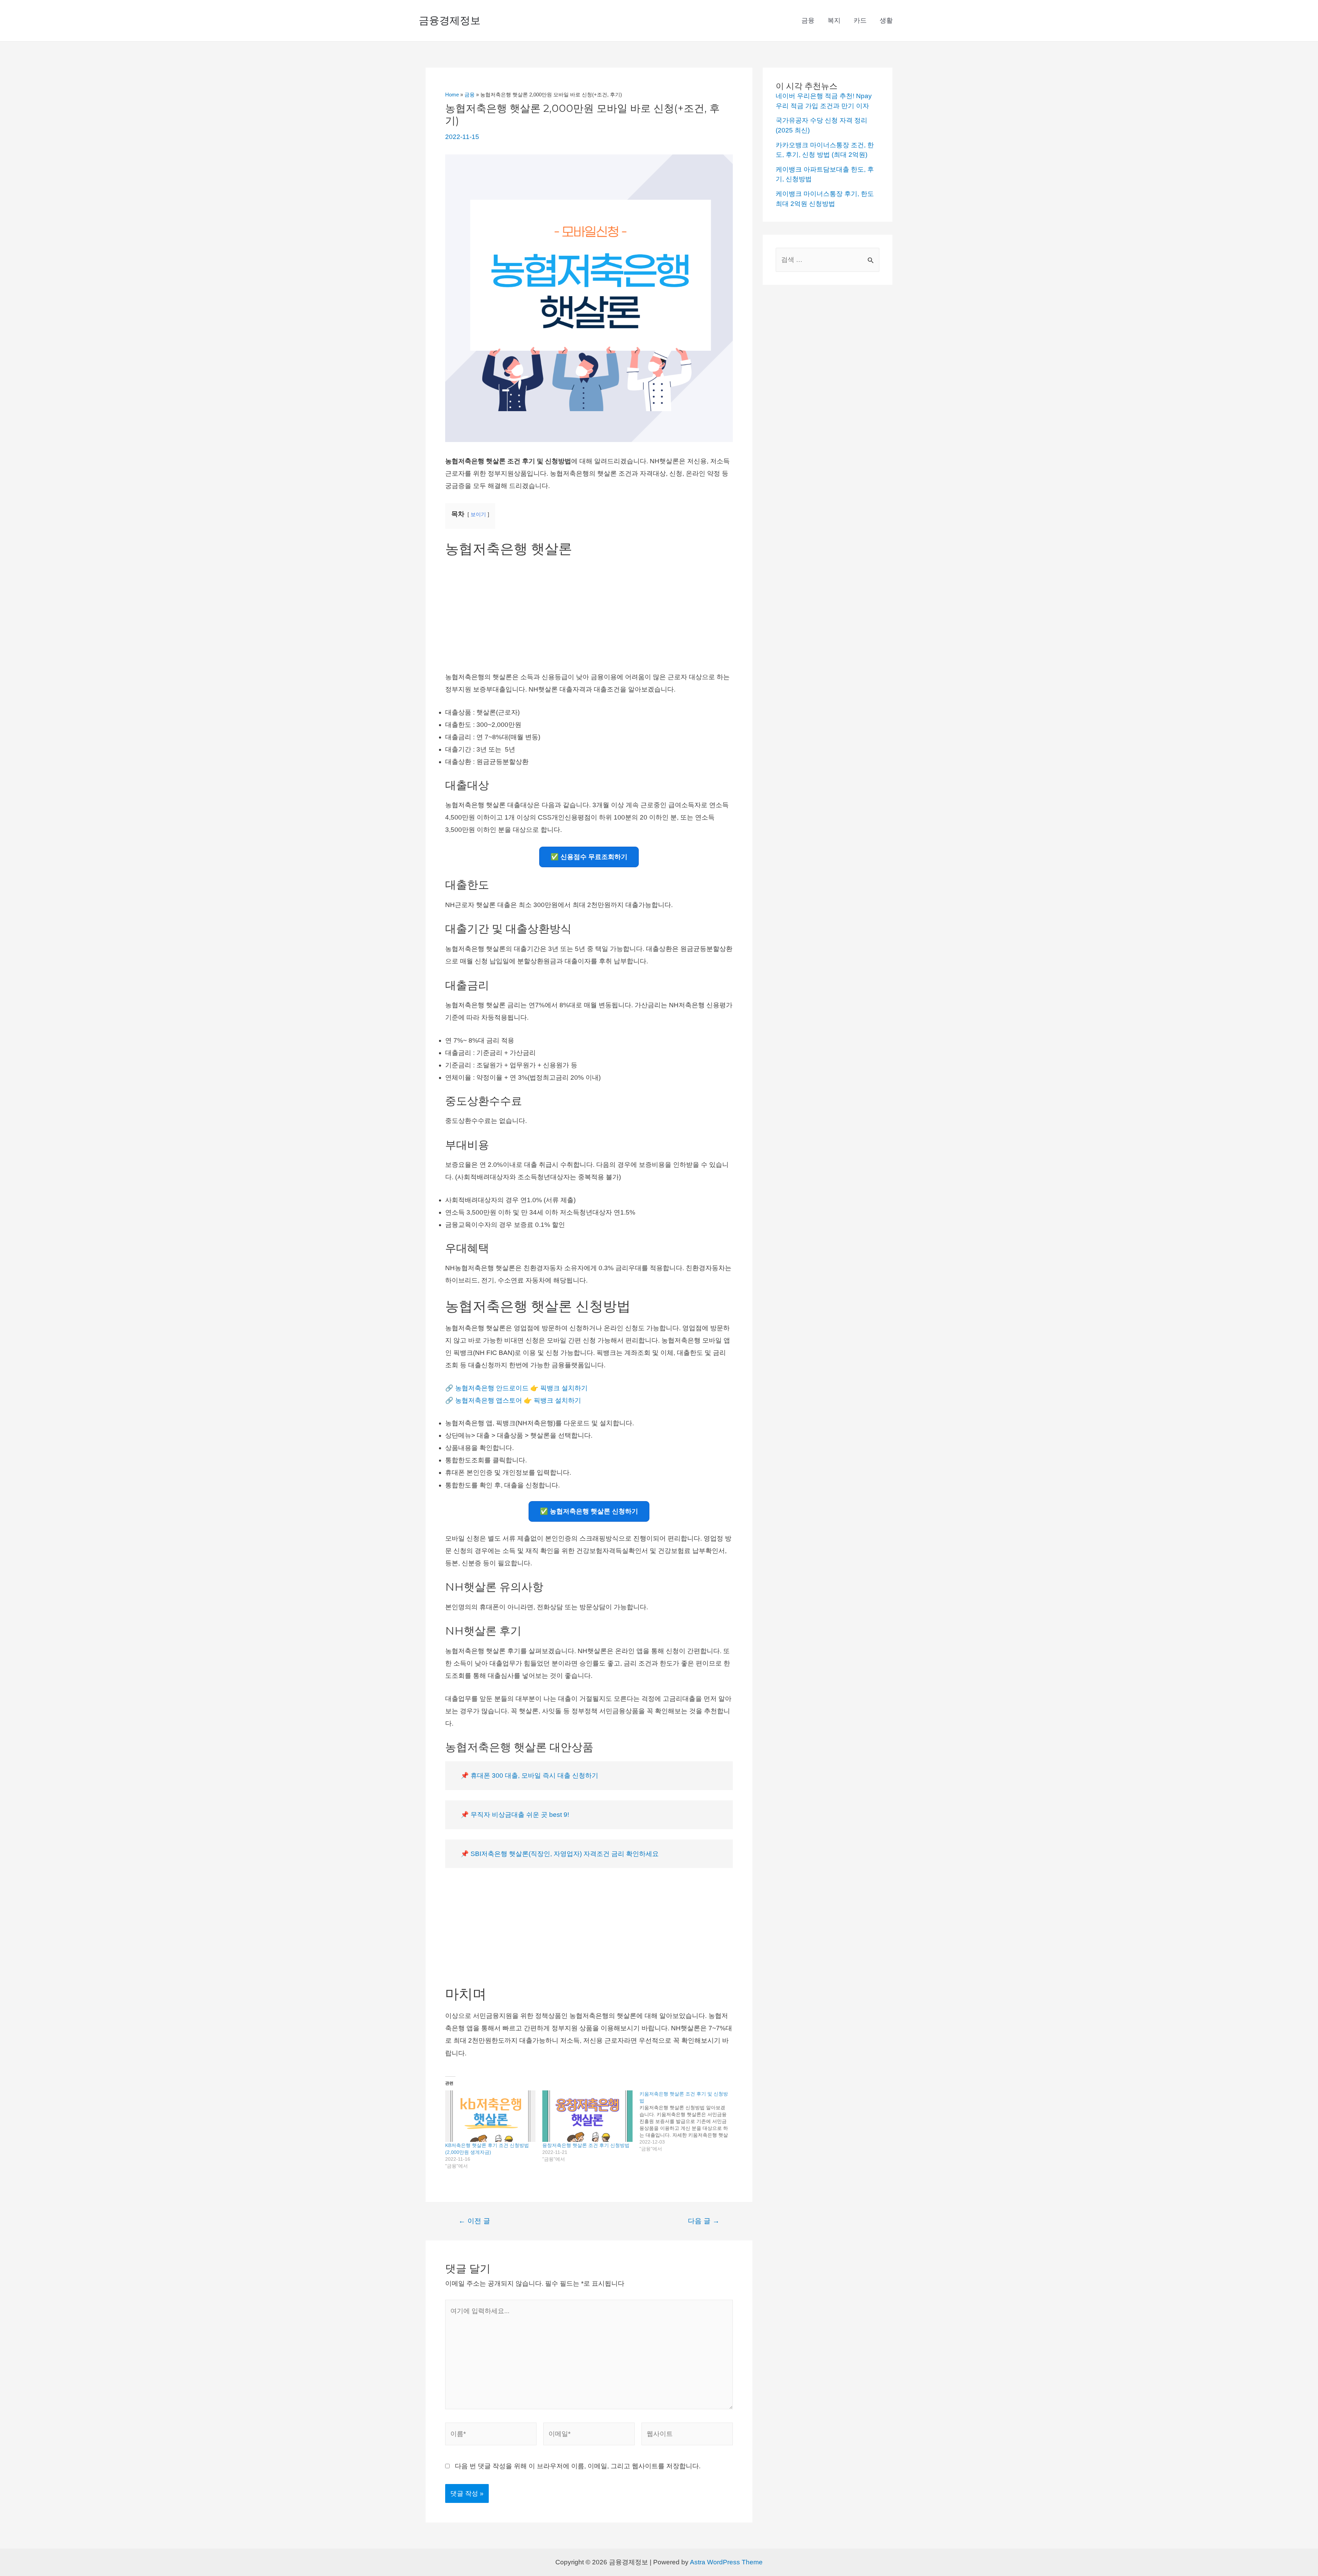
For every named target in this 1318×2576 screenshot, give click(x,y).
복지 (834, 20)
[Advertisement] (589, 613)
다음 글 (704, 2221)
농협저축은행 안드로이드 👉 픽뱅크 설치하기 (521, 1388)
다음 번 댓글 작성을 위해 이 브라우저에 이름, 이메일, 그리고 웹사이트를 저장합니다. (578, 2466)
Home (452, 95)
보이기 (478, 514)
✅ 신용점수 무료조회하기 (589, 857)
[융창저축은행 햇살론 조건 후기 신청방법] (587, 2116)
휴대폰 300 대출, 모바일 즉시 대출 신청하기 (534, 1776)
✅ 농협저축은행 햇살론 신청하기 (589, 1511)
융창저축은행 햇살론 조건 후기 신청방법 (586, 2145)
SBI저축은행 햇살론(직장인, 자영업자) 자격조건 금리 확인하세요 (565, 1854)
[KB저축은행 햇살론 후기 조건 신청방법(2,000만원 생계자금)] (490, 2116)
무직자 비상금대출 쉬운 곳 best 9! (520, 1815)
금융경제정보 (450, 20)
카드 (860, 20)
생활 (886, 20)
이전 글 (474, 2221)
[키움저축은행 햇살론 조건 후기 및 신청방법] (688, 2121)
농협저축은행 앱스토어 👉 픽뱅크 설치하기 (518, 1400)
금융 (808, 20)
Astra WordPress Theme (726, 2562)
